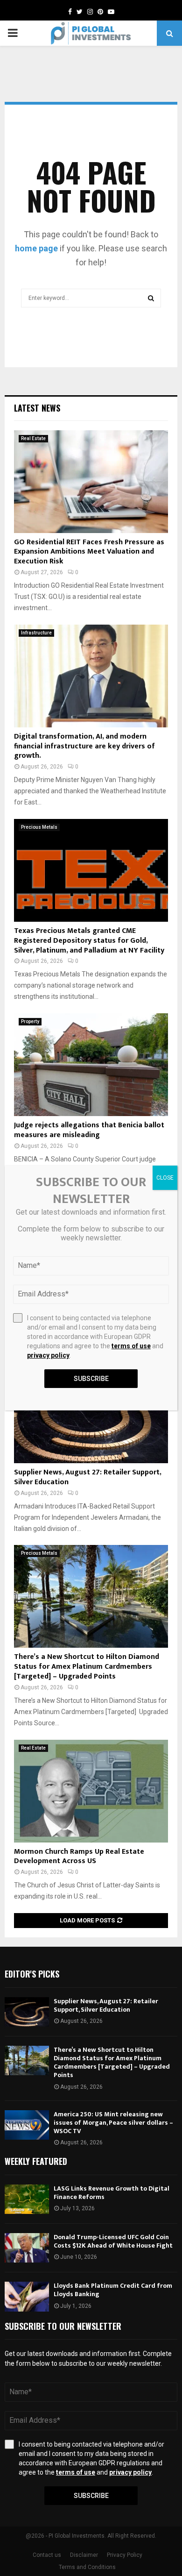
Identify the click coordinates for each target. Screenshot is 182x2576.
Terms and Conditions (87, 2567)
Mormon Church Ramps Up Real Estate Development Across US (79, 1857)
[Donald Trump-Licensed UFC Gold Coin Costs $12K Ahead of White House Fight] (27, 2248)
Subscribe (91, 2496)
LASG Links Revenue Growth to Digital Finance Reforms (112, 2193)
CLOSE (165, 1178)
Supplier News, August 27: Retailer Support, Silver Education (87, 1477)
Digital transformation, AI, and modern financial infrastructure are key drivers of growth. (84, 746)
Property (30, 1021)
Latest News (37, 408)
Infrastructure (36, 633)
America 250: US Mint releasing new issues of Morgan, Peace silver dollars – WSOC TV (113, 2123)
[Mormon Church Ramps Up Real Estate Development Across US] (91, 1791)
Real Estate (33, 438)
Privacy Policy (125, 2555)
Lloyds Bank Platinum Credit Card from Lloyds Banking (113, 2290)
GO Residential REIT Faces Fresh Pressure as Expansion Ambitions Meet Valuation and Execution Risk (89, 552)
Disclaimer (84, 2555)
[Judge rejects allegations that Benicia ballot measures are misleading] (91, 1065)
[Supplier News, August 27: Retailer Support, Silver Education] (91, 1412)
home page (36, 248)
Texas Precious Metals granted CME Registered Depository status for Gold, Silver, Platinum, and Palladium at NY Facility (89, 941)
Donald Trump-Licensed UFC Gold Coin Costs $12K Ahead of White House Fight (113, 2241)
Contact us (47, 2555)
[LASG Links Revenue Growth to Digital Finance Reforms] (27, 2199)
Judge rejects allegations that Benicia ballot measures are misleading (89, 1130)
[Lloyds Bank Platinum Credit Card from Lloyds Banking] (27, 2296)
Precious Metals (39, 827)
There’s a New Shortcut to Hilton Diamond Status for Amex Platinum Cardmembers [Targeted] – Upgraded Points (87, 1667)
